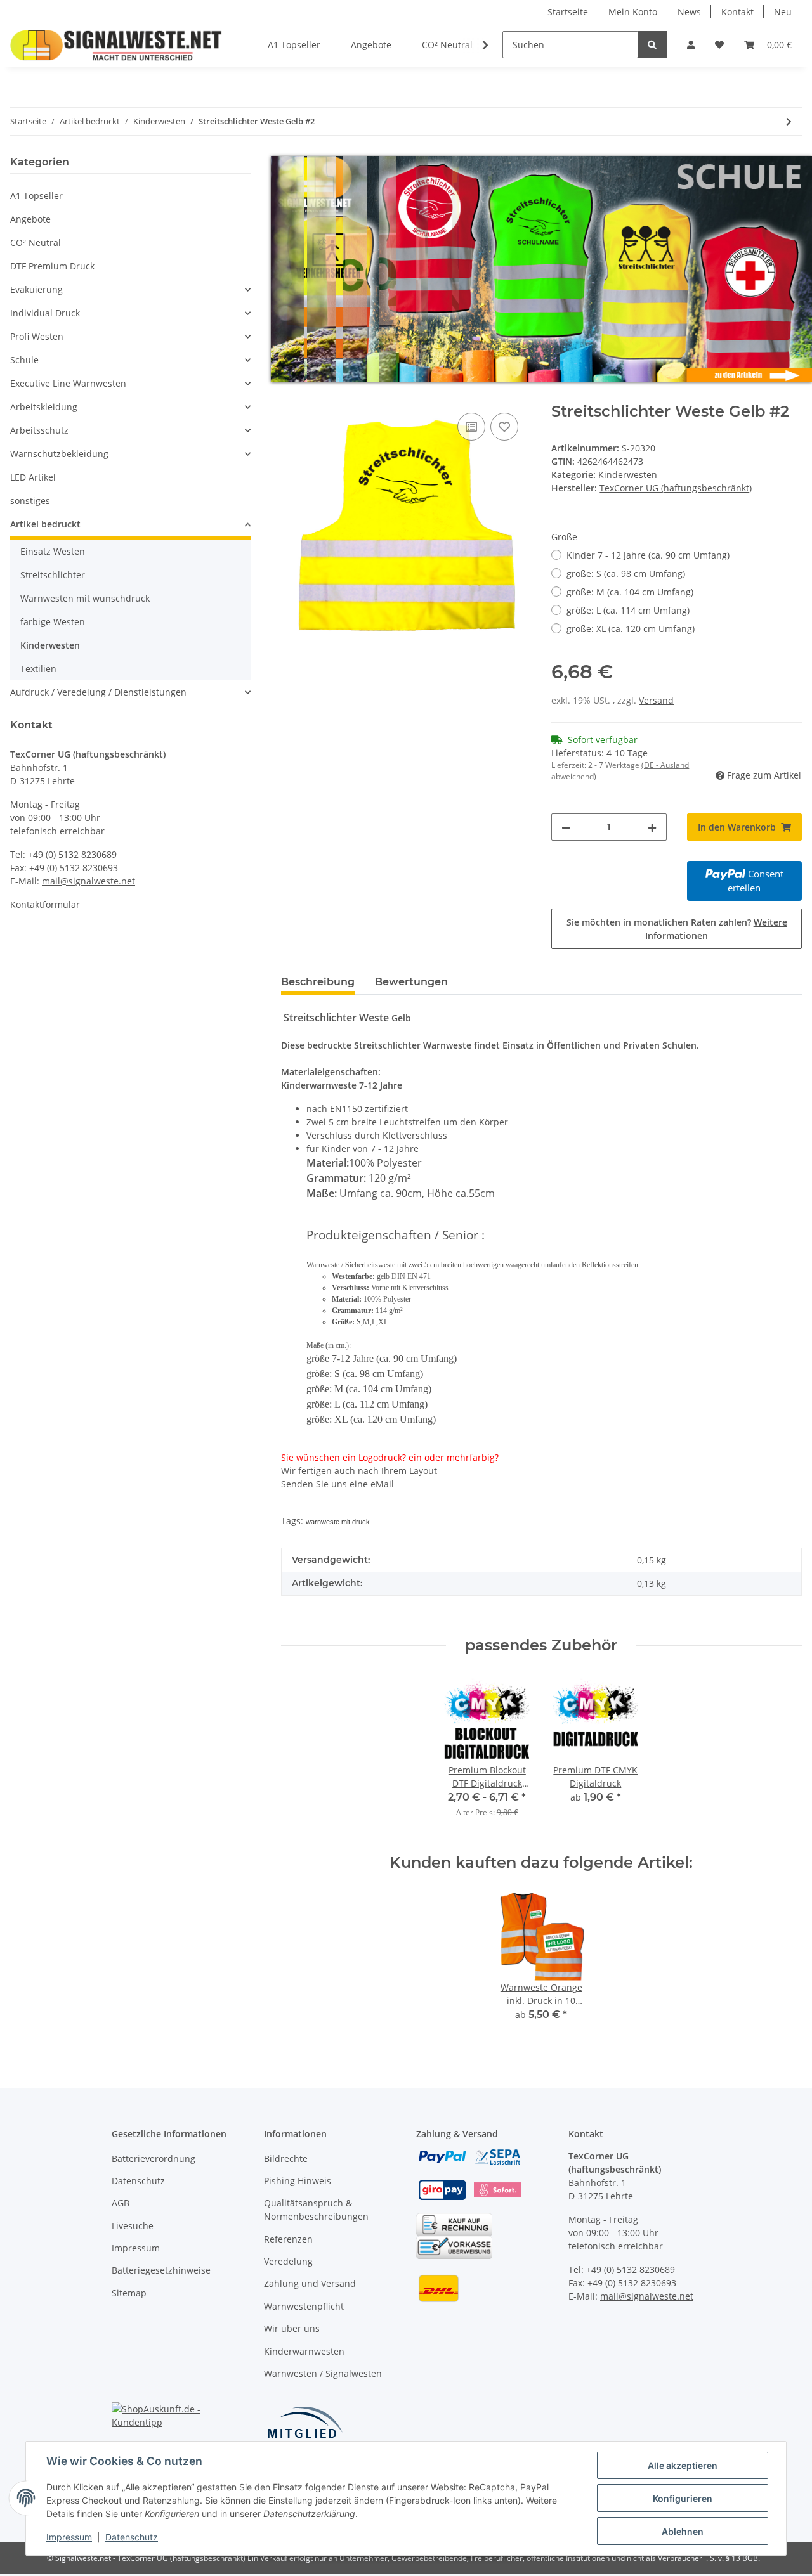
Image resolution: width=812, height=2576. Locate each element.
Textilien (38, 669)
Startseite (568, 12)
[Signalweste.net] (116, 45)
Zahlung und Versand (310, 2283)
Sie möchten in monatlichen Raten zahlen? (677, 929)
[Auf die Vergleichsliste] (471, 427)
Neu (783, 12)
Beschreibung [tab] (318, 982)
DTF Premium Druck (52, 266)
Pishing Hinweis (298, 2181)
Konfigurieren (683, 2498)
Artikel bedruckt (45, 524)
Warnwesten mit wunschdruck (85, 598)
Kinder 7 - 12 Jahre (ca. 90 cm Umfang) (648, 555)
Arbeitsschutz (39, 430)
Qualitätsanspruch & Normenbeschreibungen (316, 2210)
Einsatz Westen (53, 551)
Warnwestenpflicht (304, 2306)
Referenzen (288, 2239)
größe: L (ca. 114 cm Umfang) (628, 610)
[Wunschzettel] (719, 45)
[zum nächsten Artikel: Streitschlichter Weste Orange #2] (789, 121)
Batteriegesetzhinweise (161, 2270)
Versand (656, 700)
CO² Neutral (36, 243)
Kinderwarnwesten (304, 2351)
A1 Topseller (36, 196)
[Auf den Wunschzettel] (504, 427)
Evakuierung (36, 289)
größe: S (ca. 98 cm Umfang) (626, 573)
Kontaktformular (45, 904)
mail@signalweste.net (88, 881)
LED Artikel (33, 477)
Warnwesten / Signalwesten (323, 2373)
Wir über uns (292, 2328)
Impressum (136, 2248)
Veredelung (288, 2261)
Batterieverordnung (154, 2159)
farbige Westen (53, 622)
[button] (691, 45)
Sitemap (129, 2293)
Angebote (30, 219)
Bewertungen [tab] (411, 982)
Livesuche (133, 2226)
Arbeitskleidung (44, 407)
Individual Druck (45, 313)
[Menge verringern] (566, 827)
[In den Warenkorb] (291, 396)
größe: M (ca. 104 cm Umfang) (630, 592)
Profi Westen (37, 336)
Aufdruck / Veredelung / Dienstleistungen (98, 692)
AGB (121, 2203)
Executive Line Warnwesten (68, 383)
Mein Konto (633, 12)
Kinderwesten (628, 475)
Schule (24, 360)
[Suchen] (652, 45)
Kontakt (737, 12)
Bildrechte (286, 2159)
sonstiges (30, 501)
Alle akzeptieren (683, 2465)
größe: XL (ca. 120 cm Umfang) (631, 629)
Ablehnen (683, 2531)
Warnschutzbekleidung (59, 454)
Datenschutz (138, 2181)
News (689, 12)
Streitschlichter (53, 575)
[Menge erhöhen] (652, 827)
